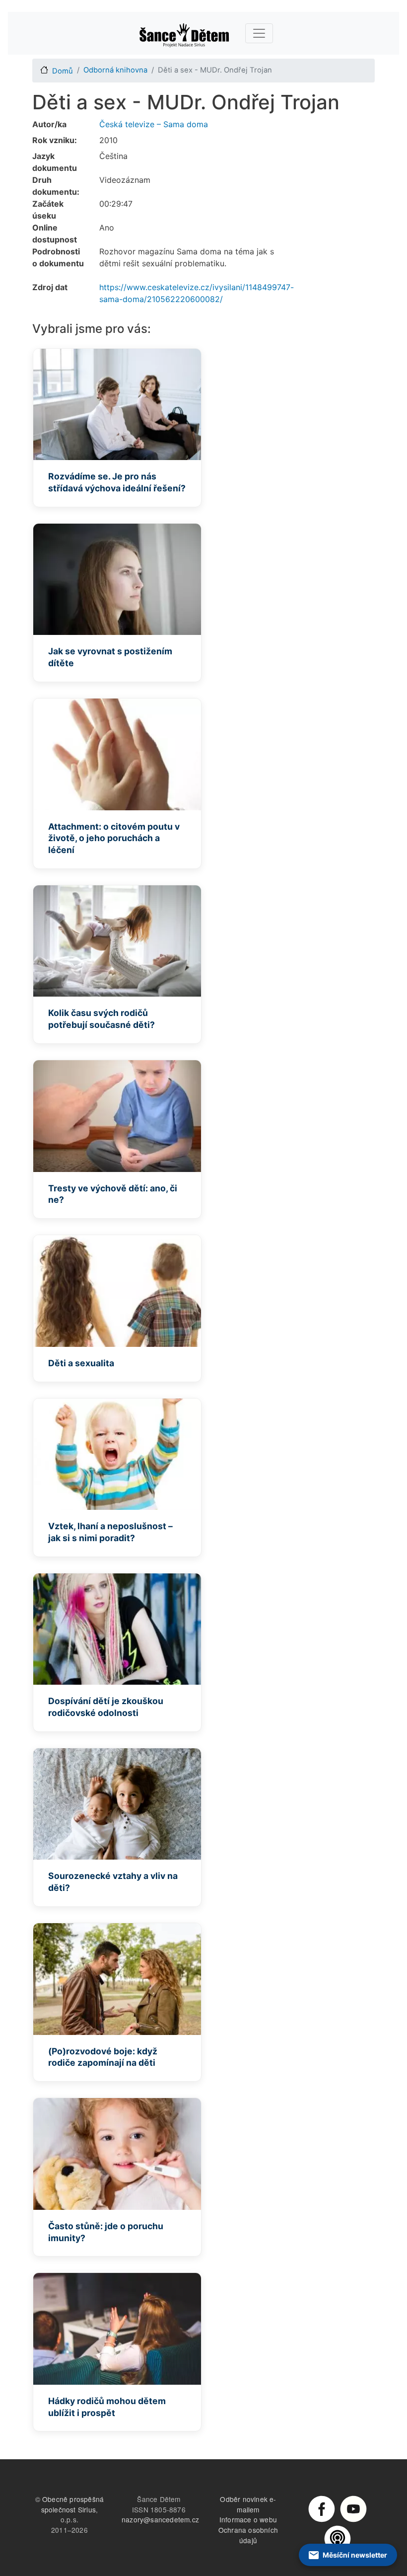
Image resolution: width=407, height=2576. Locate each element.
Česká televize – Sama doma (154, 124)
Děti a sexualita (81, 1363)
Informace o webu (248, 2519)
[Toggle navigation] (259, 33)
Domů (63, 71)
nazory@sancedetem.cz (160, 2519)
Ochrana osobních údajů (248, 2535)
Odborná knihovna (115, 70)
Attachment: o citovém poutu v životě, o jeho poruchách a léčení (114, 838)
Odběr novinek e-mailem (248, 2504)
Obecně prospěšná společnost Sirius (73, 2504)
